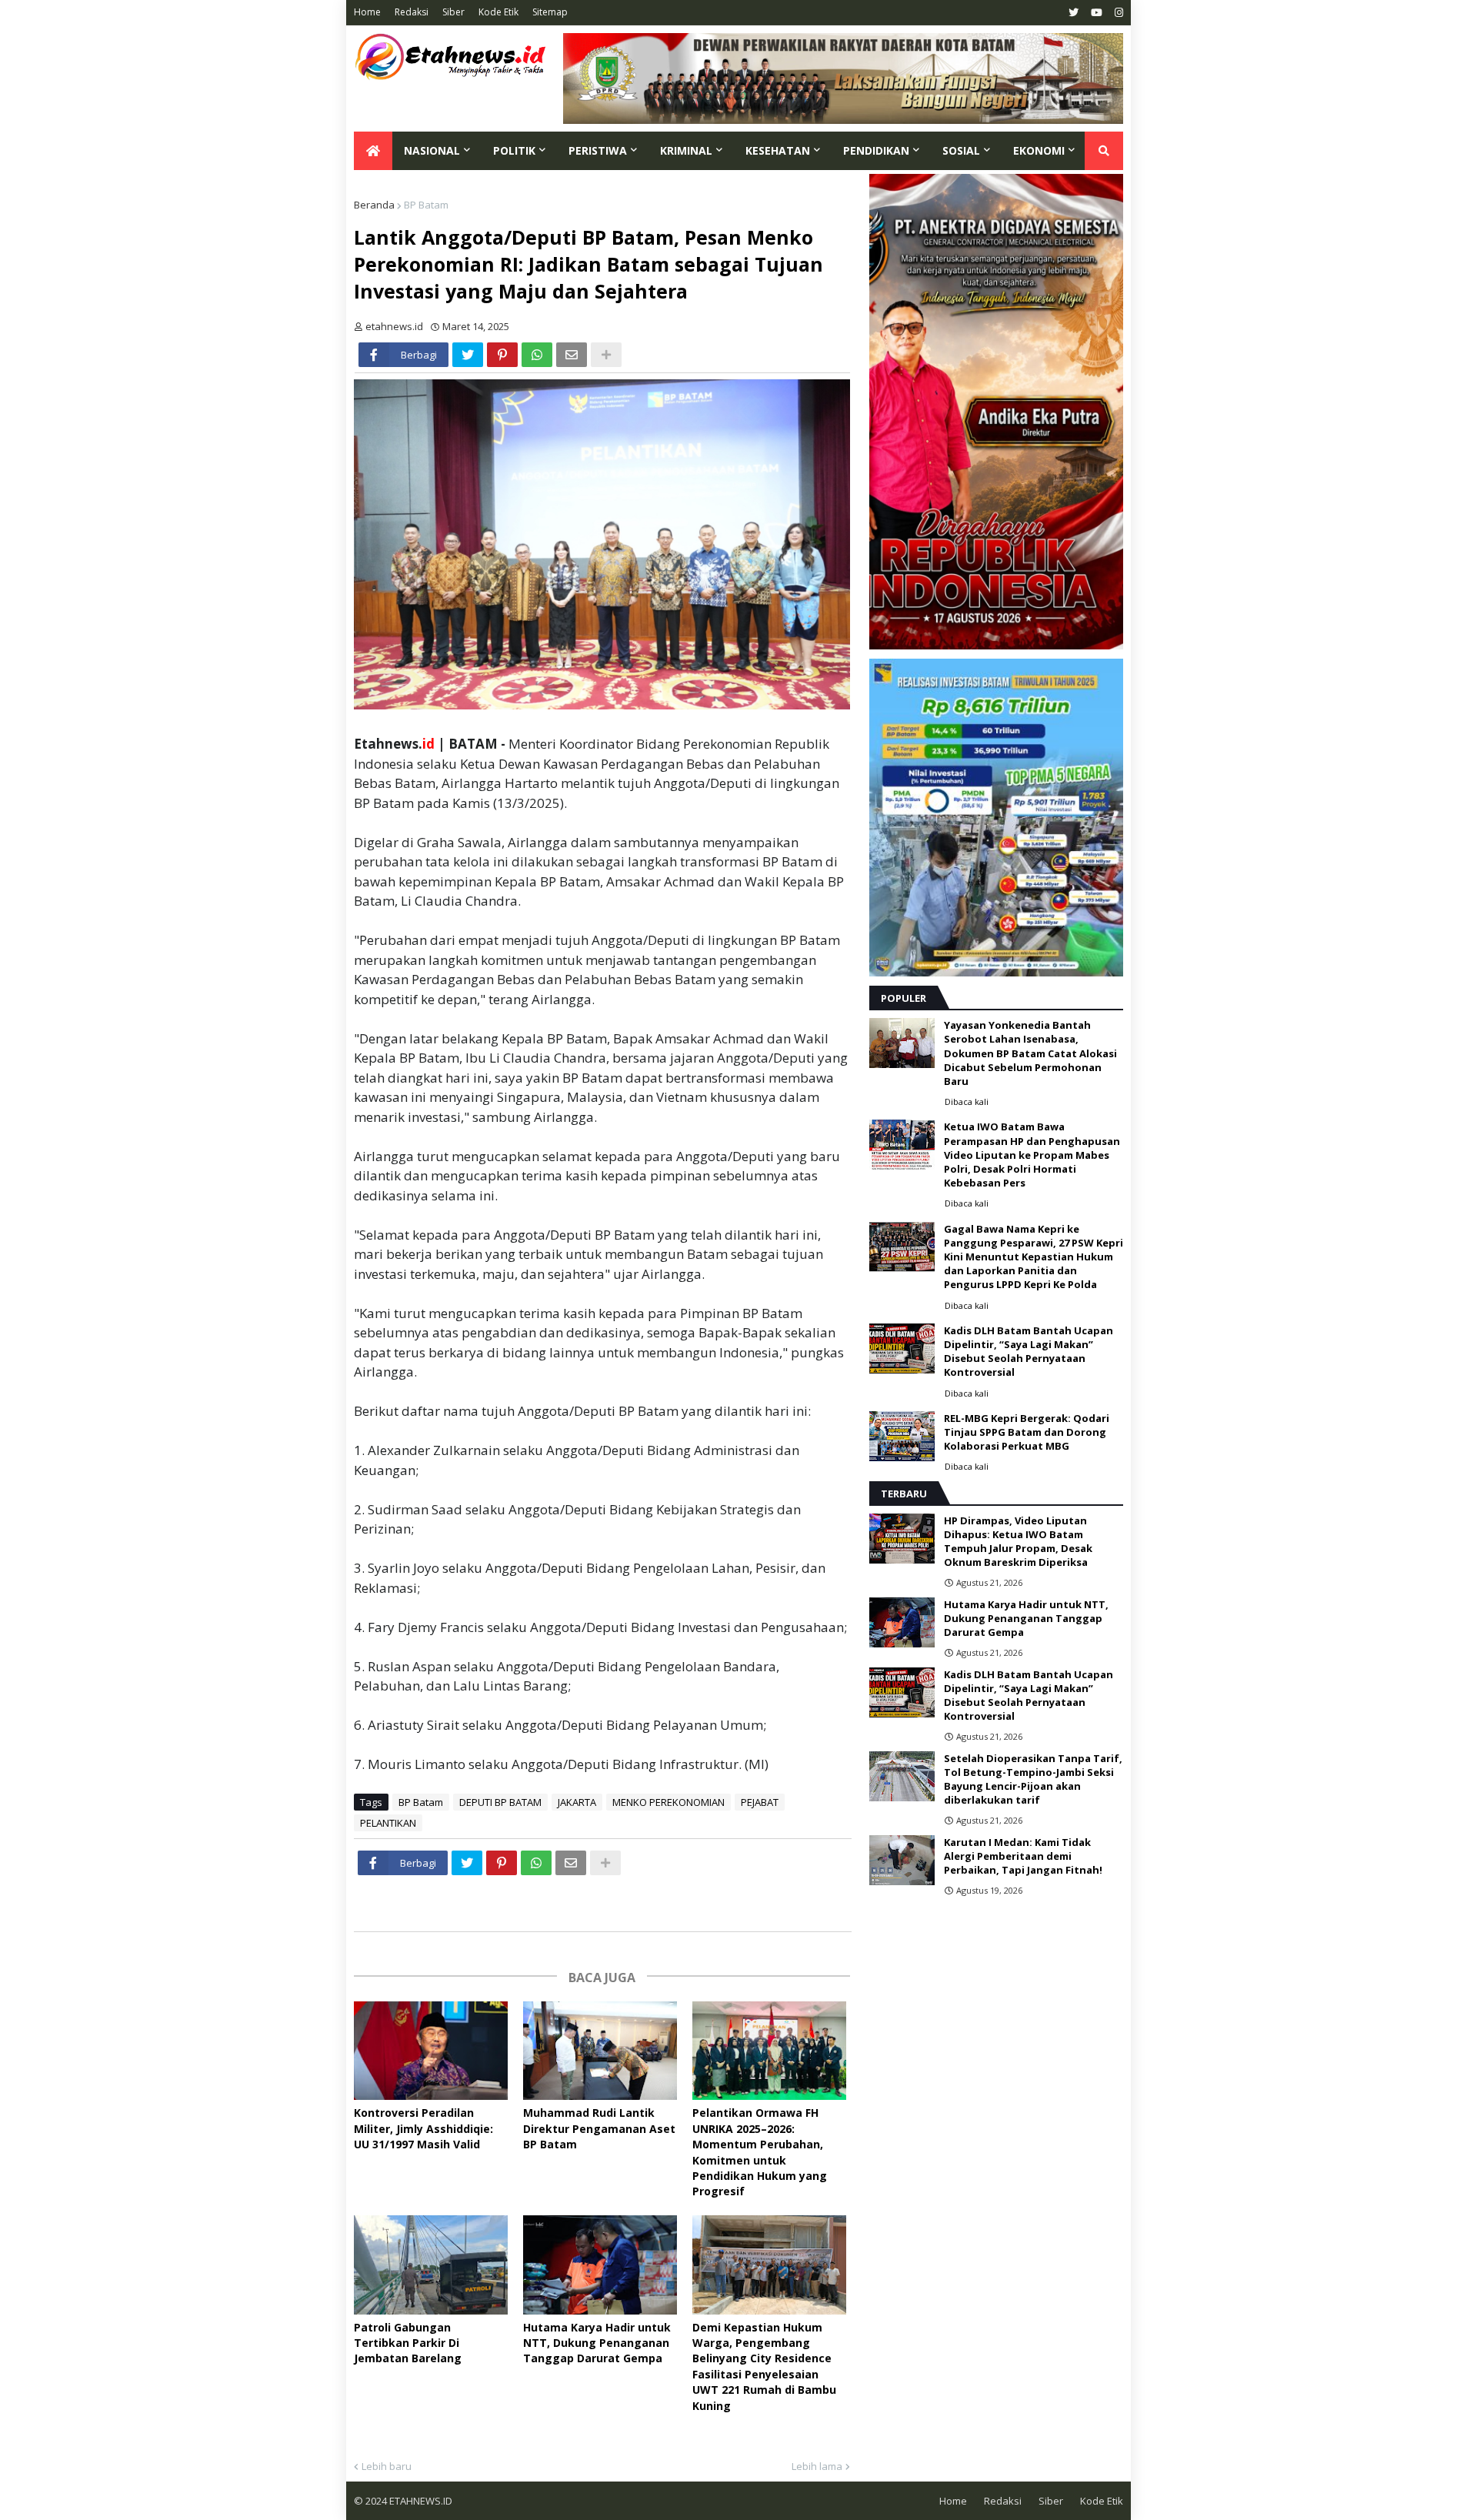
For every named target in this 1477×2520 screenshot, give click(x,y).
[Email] (572, 355)
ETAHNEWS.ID (420, 2501)
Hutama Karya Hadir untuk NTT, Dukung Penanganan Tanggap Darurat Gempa (597, 2343)
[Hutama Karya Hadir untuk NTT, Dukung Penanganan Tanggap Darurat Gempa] (600, 2265)
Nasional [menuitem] (432, 150)
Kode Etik (498, 12)
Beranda (374, 205)
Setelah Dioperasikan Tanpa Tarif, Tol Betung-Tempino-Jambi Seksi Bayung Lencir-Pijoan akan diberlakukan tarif (1033, 1779)
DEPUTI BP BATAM (500, 1802)
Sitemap (550, 12)
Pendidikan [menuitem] (876, 150)
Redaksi (412, 12)
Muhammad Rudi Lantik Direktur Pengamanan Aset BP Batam (599, 2128)
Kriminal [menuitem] (686, 150)
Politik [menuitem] (514, 150)
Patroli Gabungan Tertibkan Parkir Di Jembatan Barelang (408, 2343)
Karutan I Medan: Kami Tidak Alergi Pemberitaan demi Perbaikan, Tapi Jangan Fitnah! (1023, 1856)
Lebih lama (817, 2466)
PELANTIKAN (388, 1823)
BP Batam (426, 205)
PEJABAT (760, 1802)
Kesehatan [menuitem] (778, 150)
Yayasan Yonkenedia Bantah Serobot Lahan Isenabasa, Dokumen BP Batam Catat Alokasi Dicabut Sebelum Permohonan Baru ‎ (1030, 1053)
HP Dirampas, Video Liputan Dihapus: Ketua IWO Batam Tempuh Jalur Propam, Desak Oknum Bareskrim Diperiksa (1018, 1542)
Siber (453, 12)
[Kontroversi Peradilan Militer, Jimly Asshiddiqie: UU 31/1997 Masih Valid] (431, 2051)
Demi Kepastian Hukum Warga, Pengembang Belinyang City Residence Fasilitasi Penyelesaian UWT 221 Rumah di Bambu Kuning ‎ (764, 2366)
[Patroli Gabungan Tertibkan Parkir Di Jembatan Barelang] (431, 2265)
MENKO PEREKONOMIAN (668, 1802)
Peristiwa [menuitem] (598, 150)
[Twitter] (468, 355)
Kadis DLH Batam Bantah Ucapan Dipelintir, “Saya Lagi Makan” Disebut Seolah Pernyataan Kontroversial (1029, 1352)
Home (367, 12)
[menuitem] (373, 151)
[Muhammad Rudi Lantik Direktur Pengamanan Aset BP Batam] (600, 2051)
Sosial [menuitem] (961, 150)
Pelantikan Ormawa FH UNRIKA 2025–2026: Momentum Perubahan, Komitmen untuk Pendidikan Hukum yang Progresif (760, 2152)
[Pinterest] (502, 355)
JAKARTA (577, 1802)
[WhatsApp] (537, 355)
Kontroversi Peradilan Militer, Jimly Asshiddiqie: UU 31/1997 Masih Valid (423, 2128)
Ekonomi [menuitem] (1039, 150)
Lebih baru (387, 2466)
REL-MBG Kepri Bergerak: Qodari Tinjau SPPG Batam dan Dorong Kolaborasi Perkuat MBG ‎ (1027, 1432)
